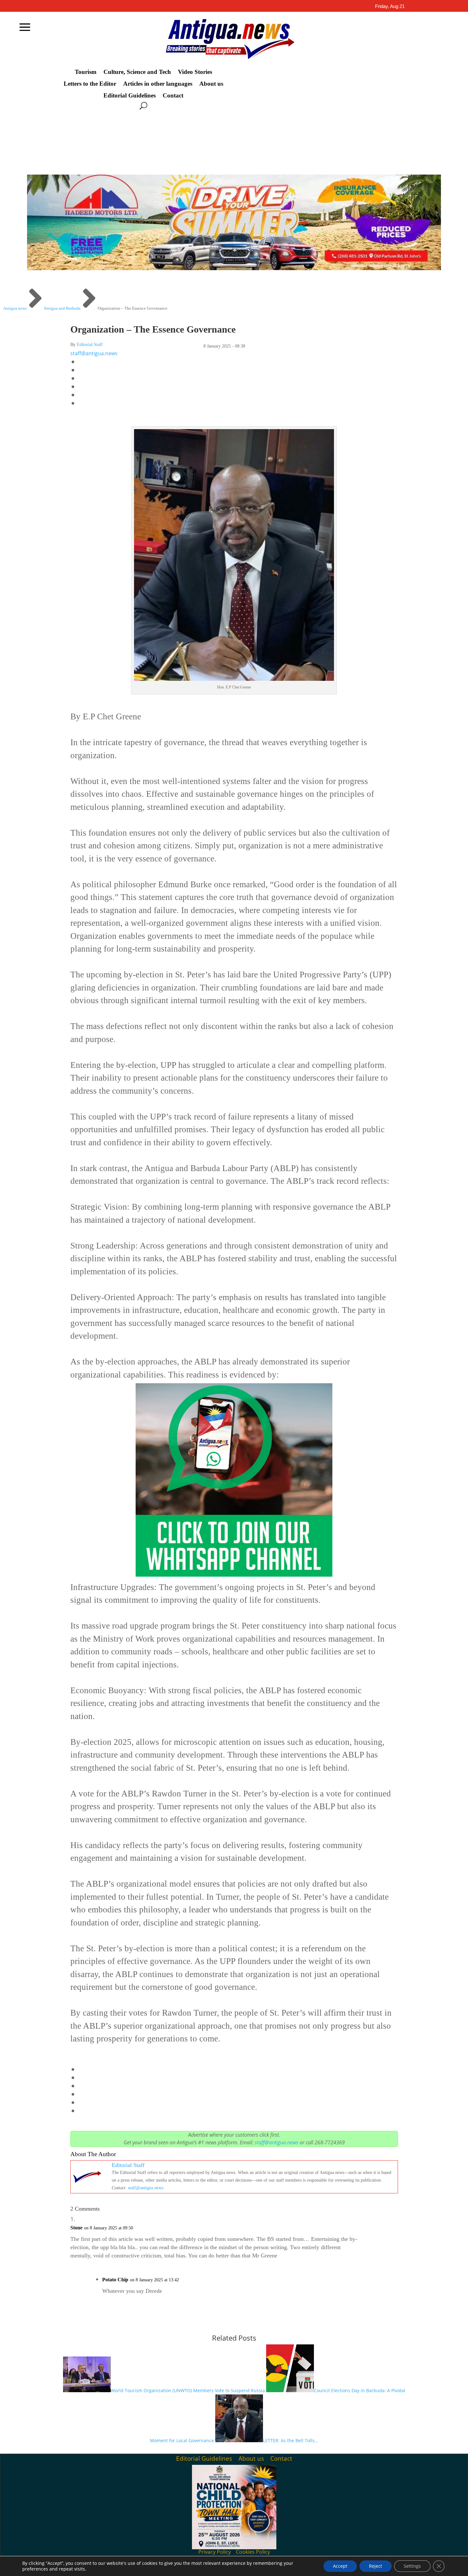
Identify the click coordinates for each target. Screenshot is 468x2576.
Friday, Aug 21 (390, 6)
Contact (173, 96)
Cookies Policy (253, 2552)
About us (211, 84)
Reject (376, 2566)
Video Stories (195, 72)
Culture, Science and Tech (137, 72)
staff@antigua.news (94, 353)
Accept (340, 2566)
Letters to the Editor (90, 84)
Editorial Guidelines (130, 96)
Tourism (86, 72)
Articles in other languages (158, 84)
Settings (412, 2566)
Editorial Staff (90, 345)
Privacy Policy (215, 2552)
